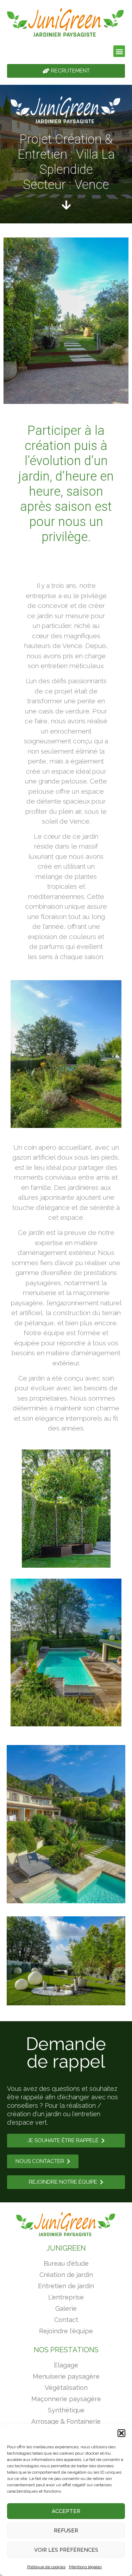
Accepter (66, 2511)
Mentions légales (85, 2567)
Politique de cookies (46, 2567)
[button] (121, 2433)
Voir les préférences (66, 2550)
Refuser (66, 2531)
